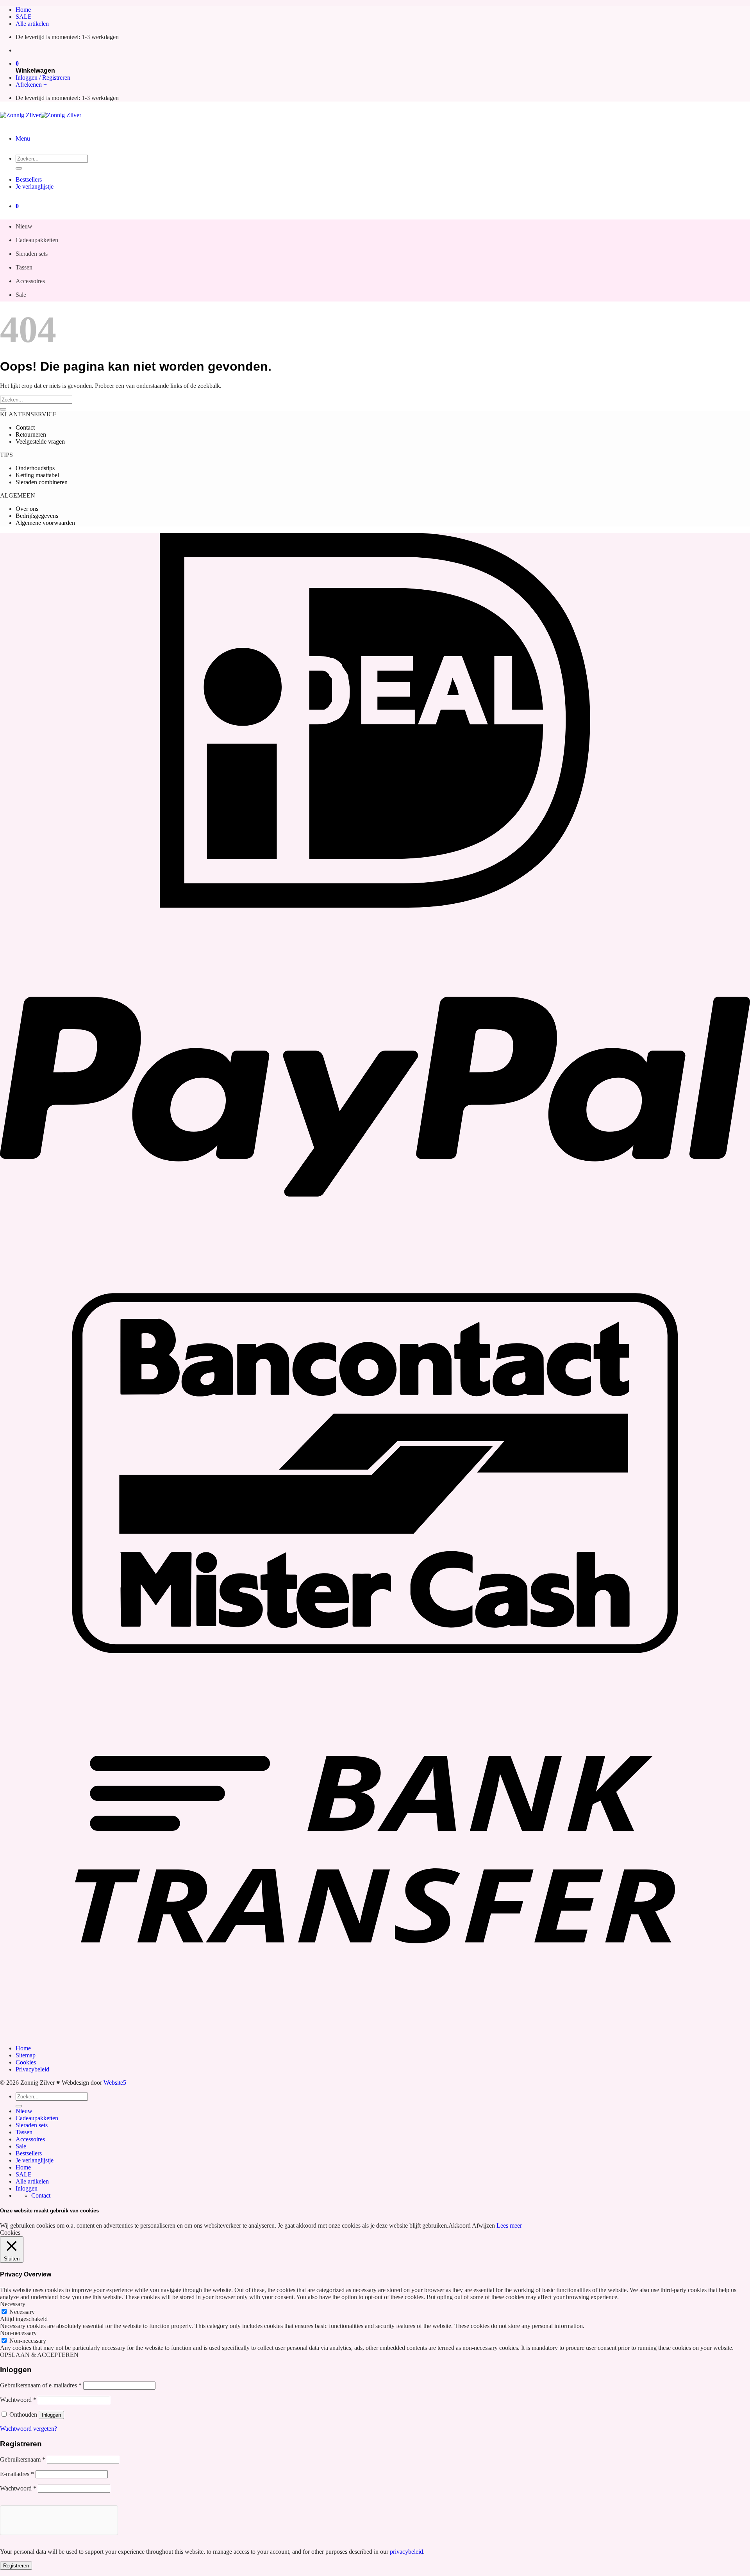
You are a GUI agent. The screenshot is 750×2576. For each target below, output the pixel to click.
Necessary (22, 2312)
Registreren (16, 2566)
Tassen (24, 267)
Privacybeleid (32, 2069)
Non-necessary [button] (18, 2333)
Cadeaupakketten (37, 240)
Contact (25, 427)
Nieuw (24, 226)
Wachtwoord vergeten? (29, 2429)
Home (23, 10)
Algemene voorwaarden (45, 523)
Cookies (26, 2062)
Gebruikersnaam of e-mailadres (41, 2385)
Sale (21, 295)
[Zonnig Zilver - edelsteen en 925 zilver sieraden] (41, 115)
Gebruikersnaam (23, 2459)
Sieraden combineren (42, 482)
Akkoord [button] (460, 2225)
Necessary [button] (13, 2304)
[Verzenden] (19, 168)
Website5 (115, 2083)
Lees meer (509, 2225)
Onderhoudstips (35, 468)
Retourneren (31, 434)
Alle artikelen (32, 24)
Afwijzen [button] (483, 2225)
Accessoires (30, 281)
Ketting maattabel (37, 475)
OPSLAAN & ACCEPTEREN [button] (39, 2355)
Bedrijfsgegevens (37, 516)
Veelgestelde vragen (40, 442)
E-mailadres (17, 2474)
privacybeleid (406, 2552)
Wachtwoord (18, 2400)
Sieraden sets (32, 254)
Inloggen (51, 2415)
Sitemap (26, 2055)
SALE (24, 17)
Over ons (27, 509)
